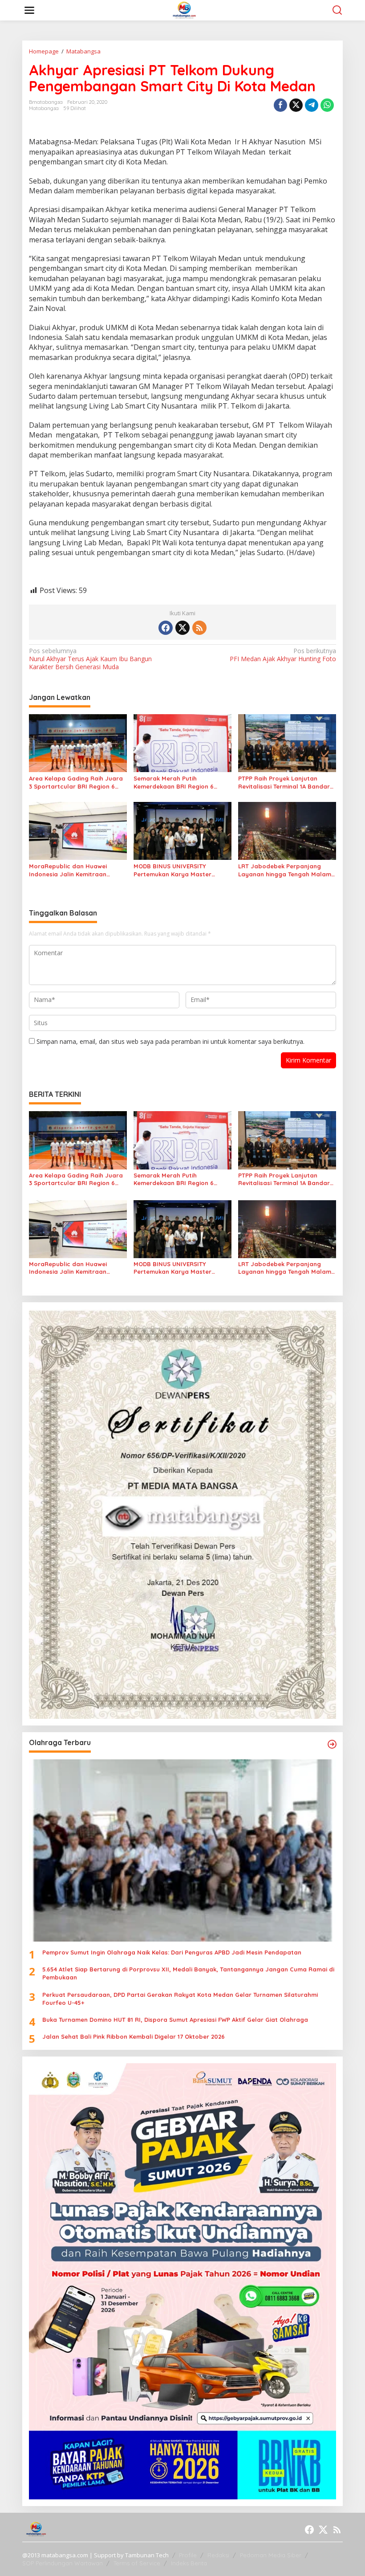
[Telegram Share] (312, 105)
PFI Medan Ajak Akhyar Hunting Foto (283, 655)
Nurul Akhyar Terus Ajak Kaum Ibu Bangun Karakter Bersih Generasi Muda (90, 659)
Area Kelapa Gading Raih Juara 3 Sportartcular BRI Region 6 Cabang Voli (76, 783)
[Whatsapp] (327, 105)
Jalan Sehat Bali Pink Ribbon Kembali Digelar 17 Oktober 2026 (134, 2036)
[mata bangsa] (185, 10)
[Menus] (29, 10)
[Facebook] (166, 628)
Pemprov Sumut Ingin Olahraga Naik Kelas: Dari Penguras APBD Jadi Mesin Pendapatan (172, 1952)
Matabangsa (44, 108)
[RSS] (199, 628)
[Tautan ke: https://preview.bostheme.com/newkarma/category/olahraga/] (332, 1744)
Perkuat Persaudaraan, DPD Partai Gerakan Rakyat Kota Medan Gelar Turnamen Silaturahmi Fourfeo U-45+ (180, 1999)
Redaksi (218, 2555)
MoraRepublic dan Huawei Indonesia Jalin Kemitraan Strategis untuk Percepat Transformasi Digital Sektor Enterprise (70, 870)
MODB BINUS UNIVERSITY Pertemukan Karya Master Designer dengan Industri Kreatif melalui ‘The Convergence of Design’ (182, 870)
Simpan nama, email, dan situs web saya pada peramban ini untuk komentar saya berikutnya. (170, 1041)
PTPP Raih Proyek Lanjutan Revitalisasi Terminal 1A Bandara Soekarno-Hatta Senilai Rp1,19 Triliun (286, 783)
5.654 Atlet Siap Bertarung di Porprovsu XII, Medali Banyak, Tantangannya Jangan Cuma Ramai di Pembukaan (188, 1973)
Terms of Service (137, 2563)
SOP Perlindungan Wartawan (63, 2563)
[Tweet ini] (296, 105)
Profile (188, 2555)
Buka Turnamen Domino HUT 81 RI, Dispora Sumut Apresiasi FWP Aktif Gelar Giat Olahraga (175, 2020)
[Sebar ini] (280, 105)
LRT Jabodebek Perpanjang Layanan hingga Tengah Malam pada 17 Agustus (285, 870)
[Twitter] (182, 628)
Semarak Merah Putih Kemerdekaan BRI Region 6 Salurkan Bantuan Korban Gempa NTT (174, 783)
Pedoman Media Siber (271, 2555)
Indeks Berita (189, 2563)
